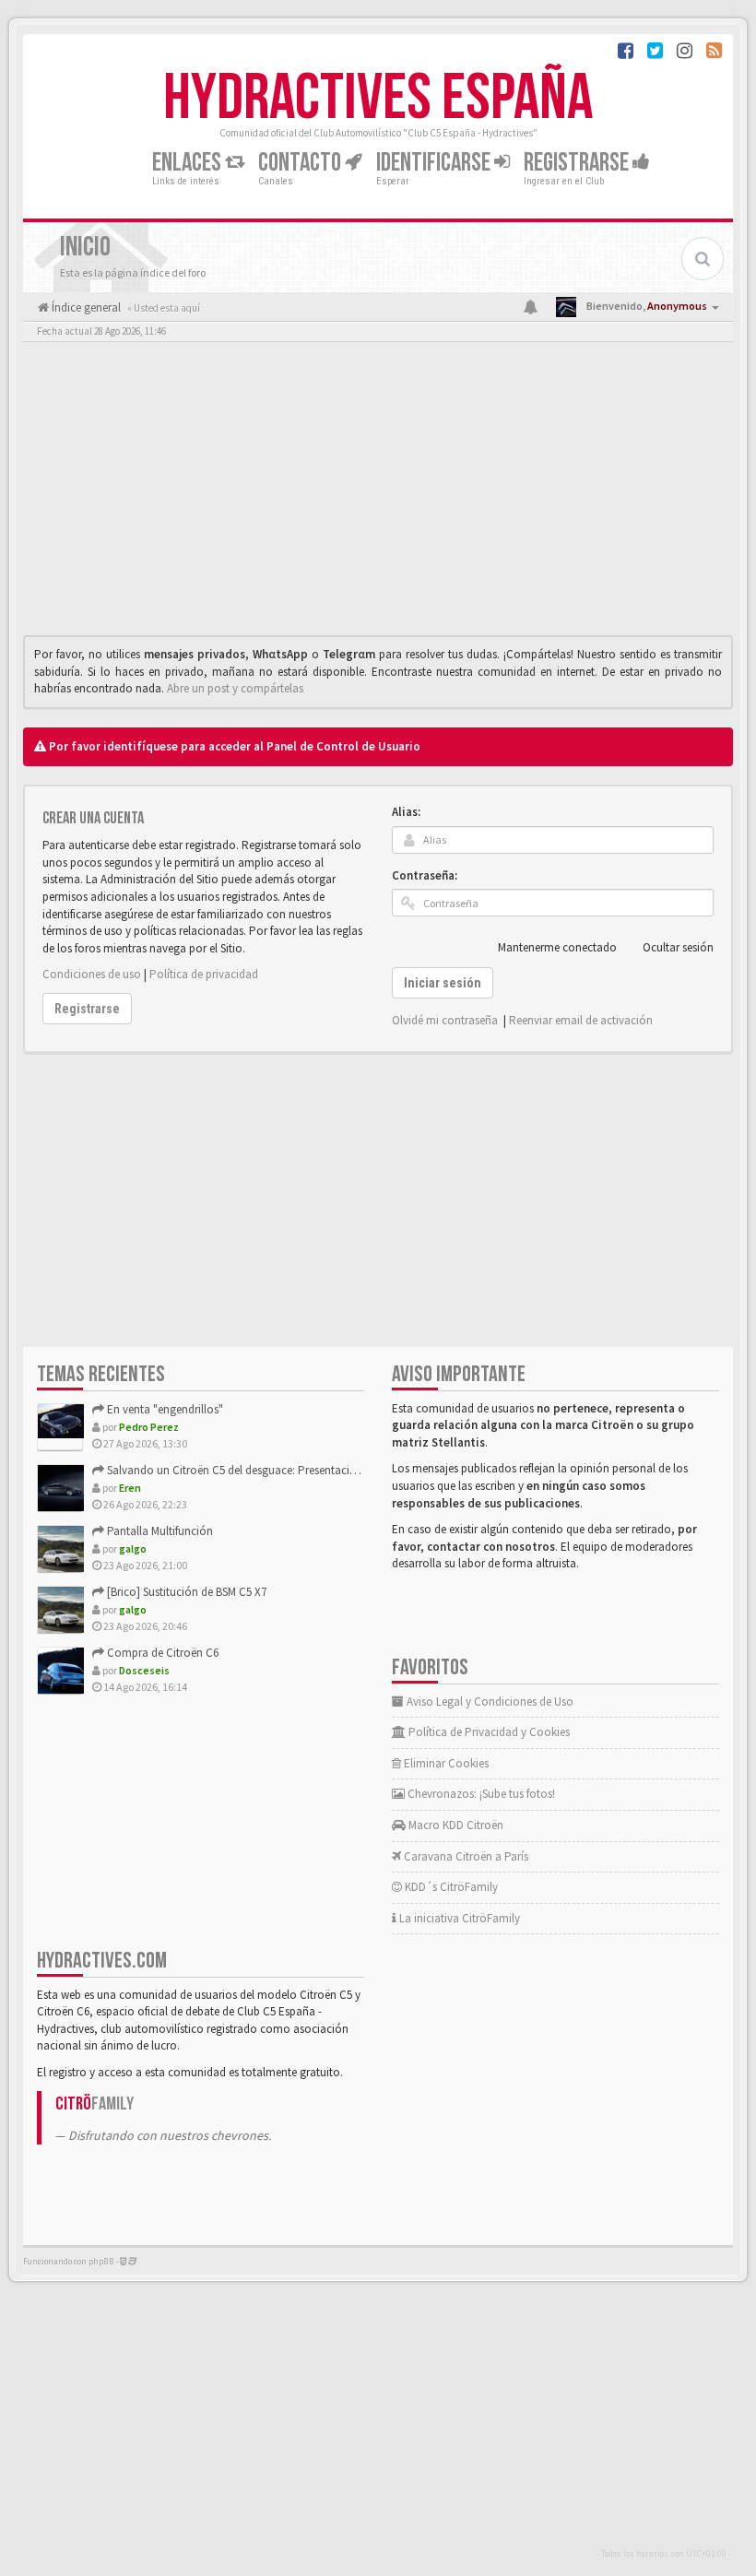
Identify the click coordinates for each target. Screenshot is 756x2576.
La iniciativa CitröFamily (458, 1918)
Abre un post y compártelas (235, 688)
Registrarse (578, 163)
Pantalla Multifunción (159, 1531)
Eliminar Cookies (445, 1763)
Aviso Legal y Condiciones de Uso (489, 1702)
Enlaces (189, 163)
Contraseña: (425, 875)
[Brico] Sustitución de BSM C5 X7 (185, 1592)
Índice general (85, 307)
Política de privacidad (204, 974)
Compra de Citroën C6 (161, 1653)
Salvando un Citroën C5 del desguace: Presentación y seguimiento (270, 1470)
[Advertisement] (378, 493)
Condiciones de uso (92, 974)
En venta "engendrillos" (164, 1409)
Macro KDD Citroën (455, 1825)
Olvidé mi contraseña (445, 1020)
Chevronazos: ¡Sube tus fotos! (480, 1794)
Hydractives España (378, 99)
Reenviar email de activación (581, 1020)
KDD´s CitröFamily (450, 1887)
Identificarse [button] (435, 163)
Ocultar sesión (678, 947)
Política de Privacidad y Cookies (488, 1732)
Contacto (301, 163)
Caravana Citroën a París (465, 1856)
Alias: (406, 812)
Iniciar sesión (443, 983)
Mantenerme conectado (557, 947)
